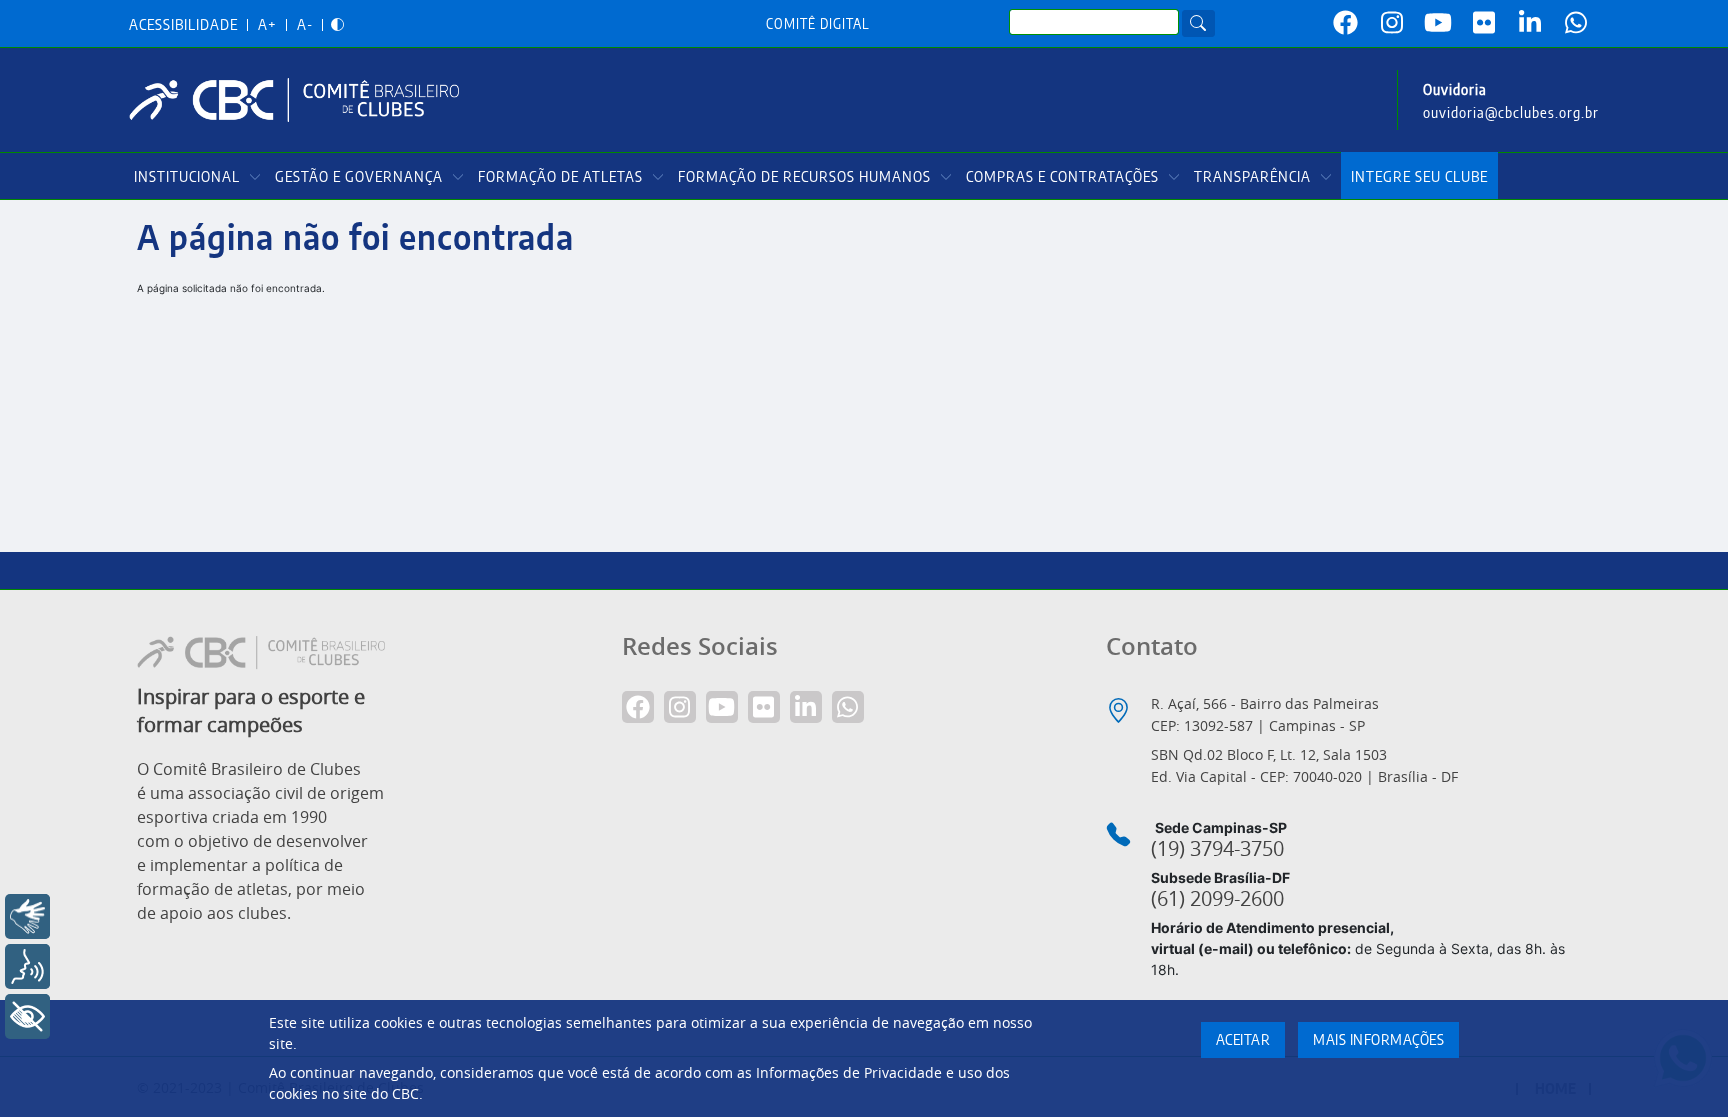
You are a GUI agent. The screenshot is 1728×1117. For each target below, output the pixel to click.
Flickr (1484, 23)
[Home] (302, 100)
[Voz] (27, 966)
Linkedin (1530, 23)
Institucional (187, 177)
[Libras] (27, 916)
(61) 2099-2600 (1217, 899)
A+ (267, 25)
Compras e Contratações (1062, 177)
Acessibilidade (183, 25)
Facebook (1346, 23)
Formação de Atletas (560, 177)
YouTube (1438, 23)
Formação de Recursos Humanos (804, 177)
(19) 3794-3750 (1217, 849)
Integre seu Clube (1419, 177)
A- (305, 25)
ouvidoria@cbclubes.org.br (1511, 113)
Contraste (337, 26)
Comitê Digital (818, 25)
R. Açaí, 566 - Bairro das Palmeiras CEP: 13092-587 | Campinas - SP (1265, 714)
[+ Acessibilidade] (27, 1016)
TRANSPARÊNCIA (1252, 177)
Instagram (1392, 23)
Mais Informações (1378, 1040)
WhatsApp (1576, 23)
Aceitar (1243, 1040)
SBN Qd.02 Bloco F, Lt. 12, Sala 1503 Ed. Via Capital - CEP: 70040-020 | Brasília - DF (1304, 765)
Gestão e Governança (359, 177)
